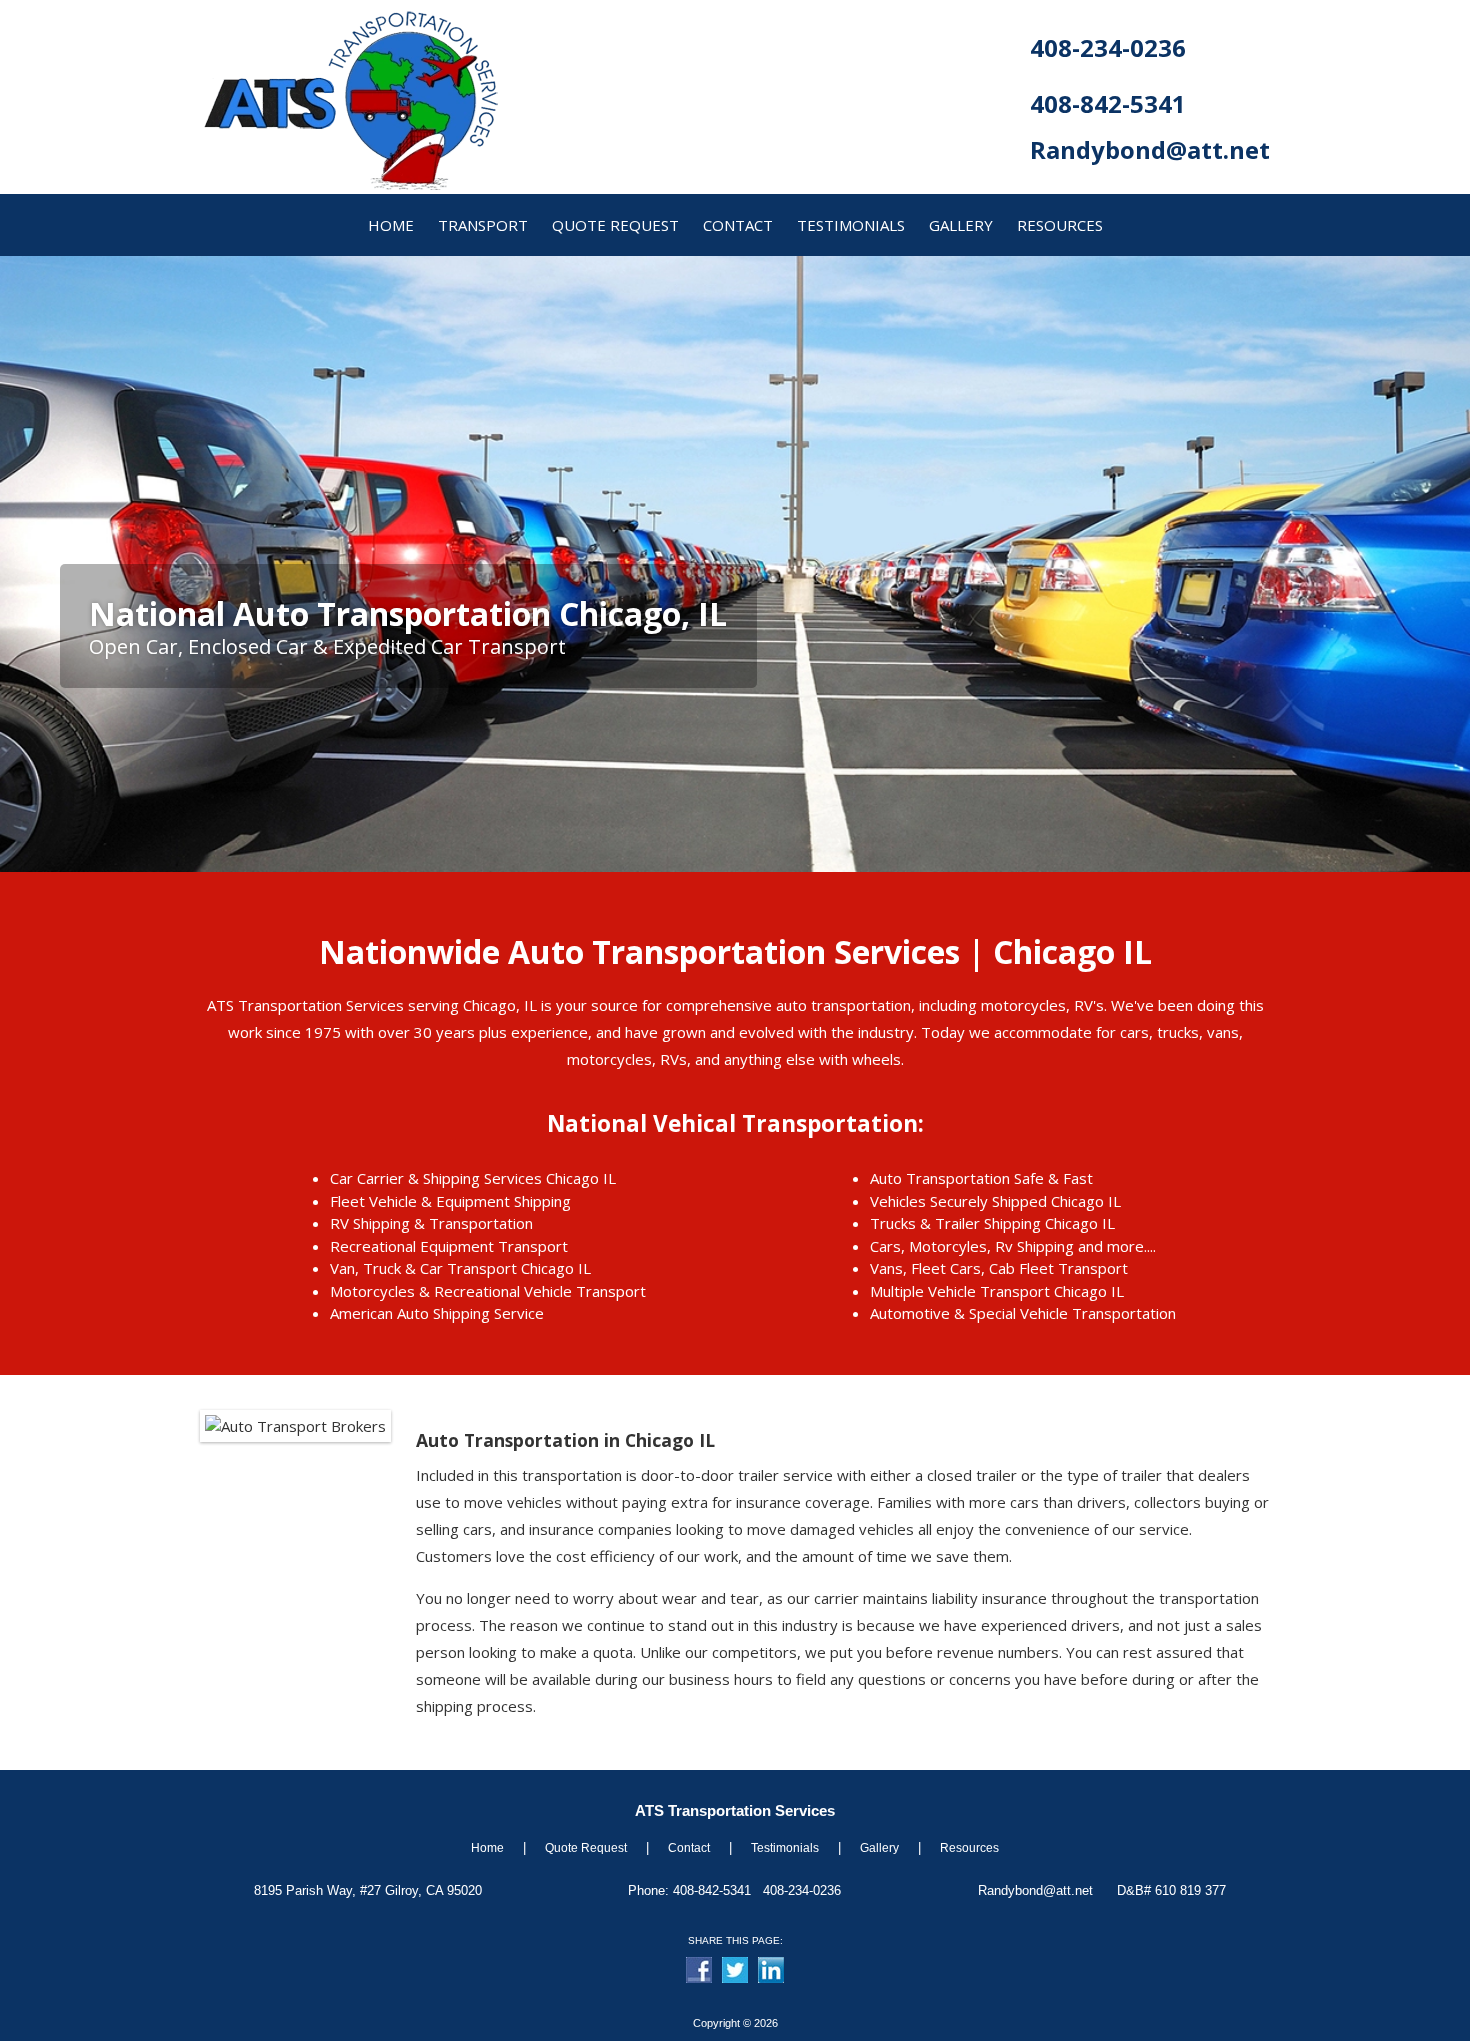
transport (483, 225)
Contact (689, 1848)
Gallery (879, 1848)
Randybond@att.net (1150, 149)
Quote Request (586, 1848)
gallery (961, 225)
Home (487, 1848)
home (391, 225)
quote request (615, 225)
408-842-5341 (1108, 103)
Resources (969, 1848)
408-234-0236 (1108, 47)
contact (738, 225)
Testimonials (851, 225)
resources (1060, 225)
